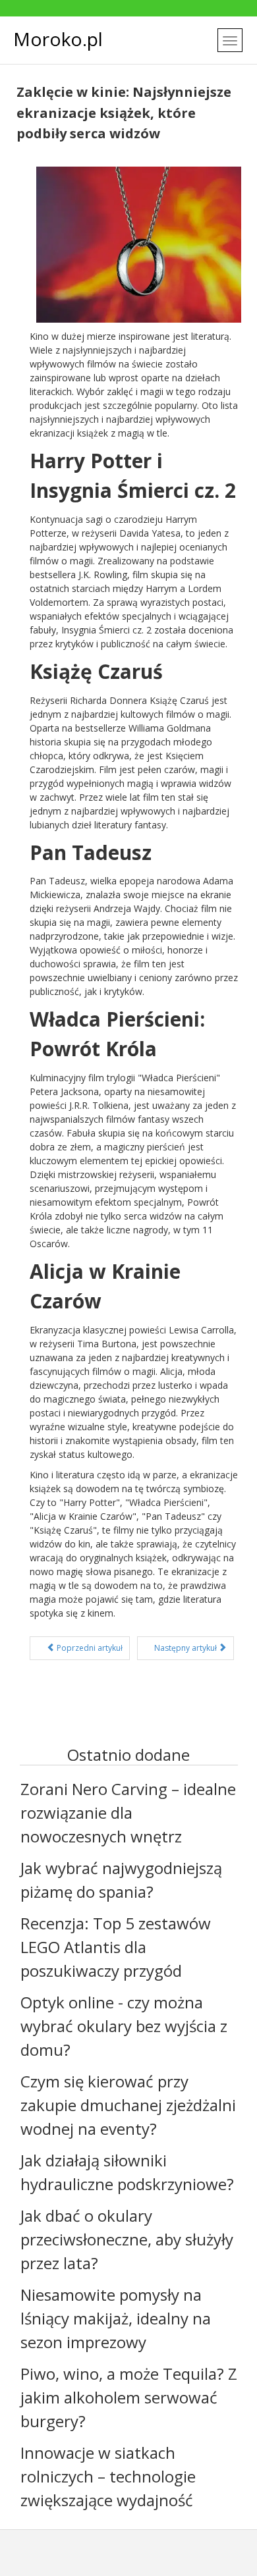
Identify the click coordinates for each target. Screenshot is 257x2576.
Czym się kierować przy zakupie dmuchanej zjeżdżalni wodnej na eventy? (128, 2105)
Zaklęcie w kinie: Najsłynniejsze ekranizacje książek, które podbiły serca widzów (124, 113)
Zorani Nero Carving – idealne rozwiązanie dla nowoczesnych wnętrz (128, 1812)
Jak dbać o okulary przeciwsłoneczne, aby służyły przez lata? (127, 2239)
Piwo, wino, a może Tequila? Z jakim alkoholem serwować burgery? (129, 2397)
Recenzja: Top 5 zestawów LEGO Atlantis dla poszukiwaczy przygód (116, 1947)
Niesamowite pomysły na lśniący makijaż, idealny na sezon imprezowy (116, 2318)
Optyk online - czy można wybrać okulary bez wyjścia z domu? (124, 2026)
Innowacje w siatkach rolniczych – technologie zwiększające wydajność (108, 2476)
